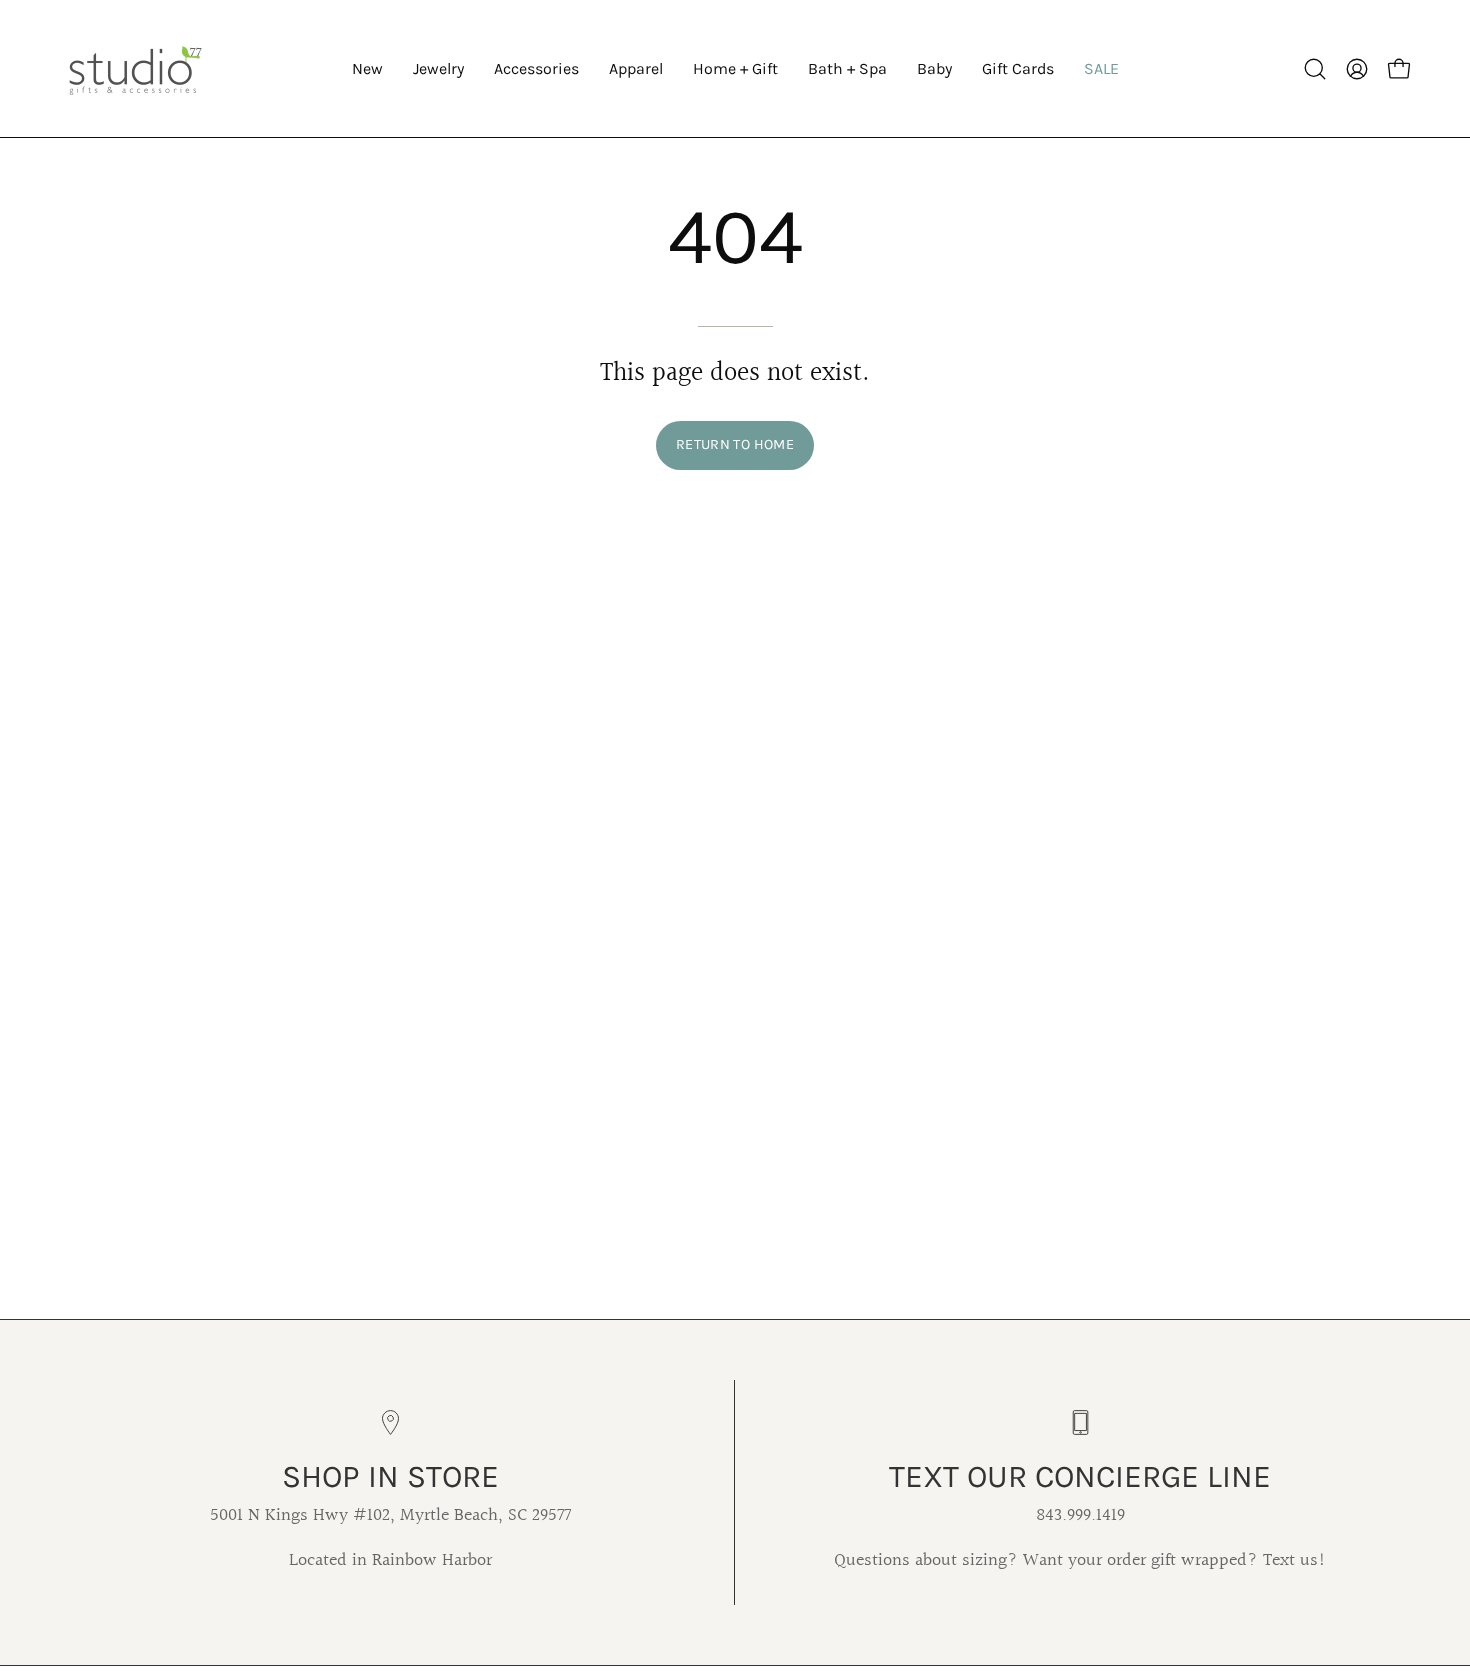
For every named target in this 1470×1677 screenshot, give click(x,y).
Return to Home (735, 444)
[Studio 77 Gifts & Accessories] (135, 68)
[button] (438, 68)
